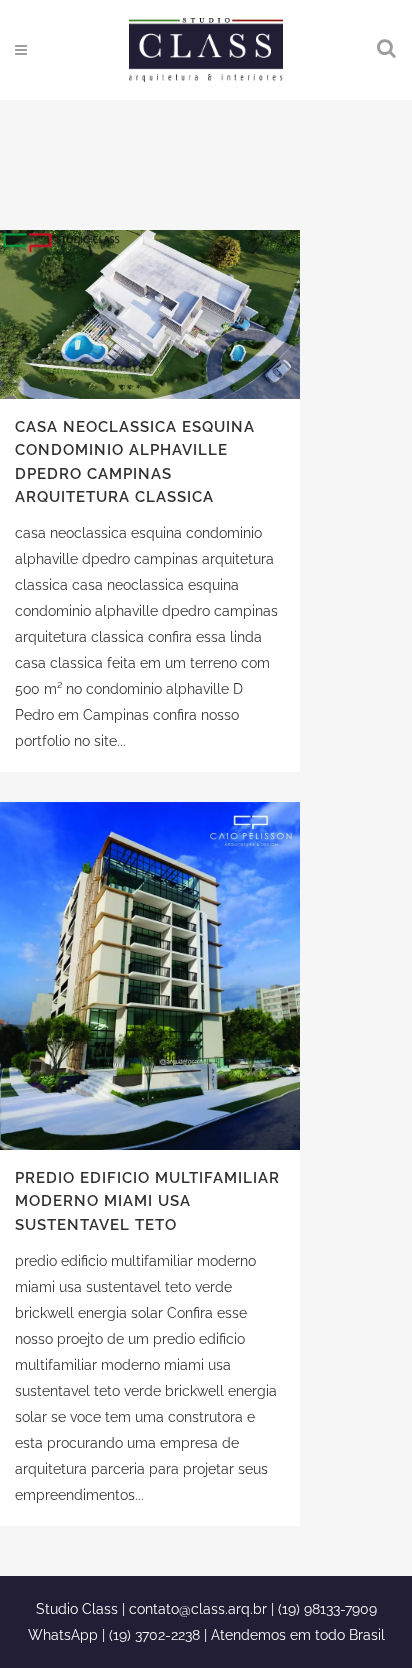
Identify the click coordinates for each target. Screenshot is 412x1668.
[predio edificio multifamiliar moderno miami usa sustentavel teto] (150, 976)
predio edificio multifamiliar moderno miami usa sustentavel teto (147, 1201)
